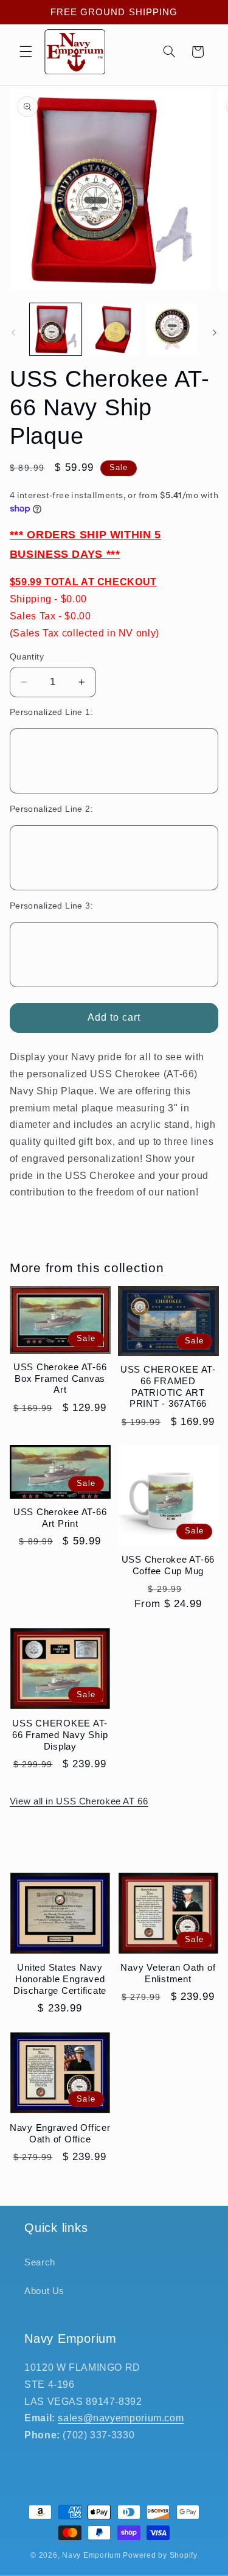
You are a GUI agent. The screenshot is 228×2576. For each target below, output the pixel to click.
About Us (44, 2291)
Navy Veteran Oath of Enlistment (168, 1973)
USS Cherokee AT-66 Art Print (60, 1518)
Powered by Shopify (160, 2555)
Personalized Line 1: (51, 712)
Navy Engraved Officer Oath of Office (60, 2133)
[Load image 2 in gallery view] (114, 329)
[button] (26, 52)
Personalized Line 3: (51, 906)
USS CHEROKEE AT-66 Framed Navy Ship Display (60, 1735)
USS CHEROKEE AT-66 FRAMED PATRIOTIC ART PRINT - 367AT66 (168, 1386)
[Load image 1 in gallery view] (56, 329)
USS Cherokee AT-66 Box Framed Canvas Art (60, 1378)
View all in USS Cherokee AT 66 (79, 1801)
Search (40, 2262)
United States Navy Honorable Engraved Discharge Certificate (60, 1979)
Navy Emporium (92, 2555)
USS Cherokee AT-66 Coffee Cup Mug (168, 1565)
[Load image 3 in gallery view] (172, 329)
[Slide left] (13, 333)
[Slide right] (215, 333)
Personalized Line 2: (51, 809)
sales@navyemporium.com (121, 2418)
